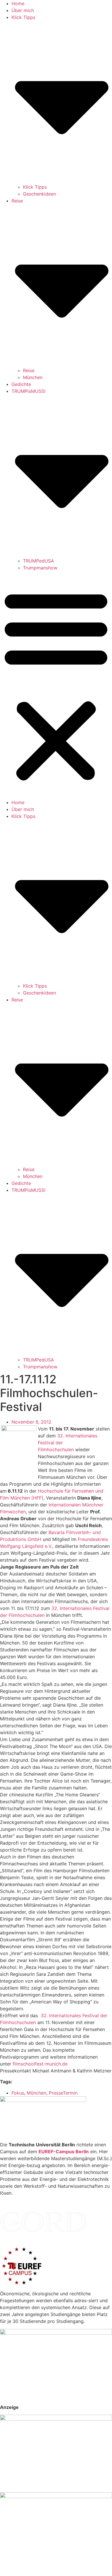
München (33, 377)
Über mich (23, 10)
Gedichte (21, 384)
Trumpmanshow (40, 568)
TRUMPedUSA (38, 561)
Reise (29, 370)
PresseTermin (63, 2093)
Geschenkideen (39, 194)
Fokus (18, 2093)
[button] (56, 685)
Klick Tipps (35, 187)
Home (18, 3)
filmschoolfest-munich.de (40, 2064)
